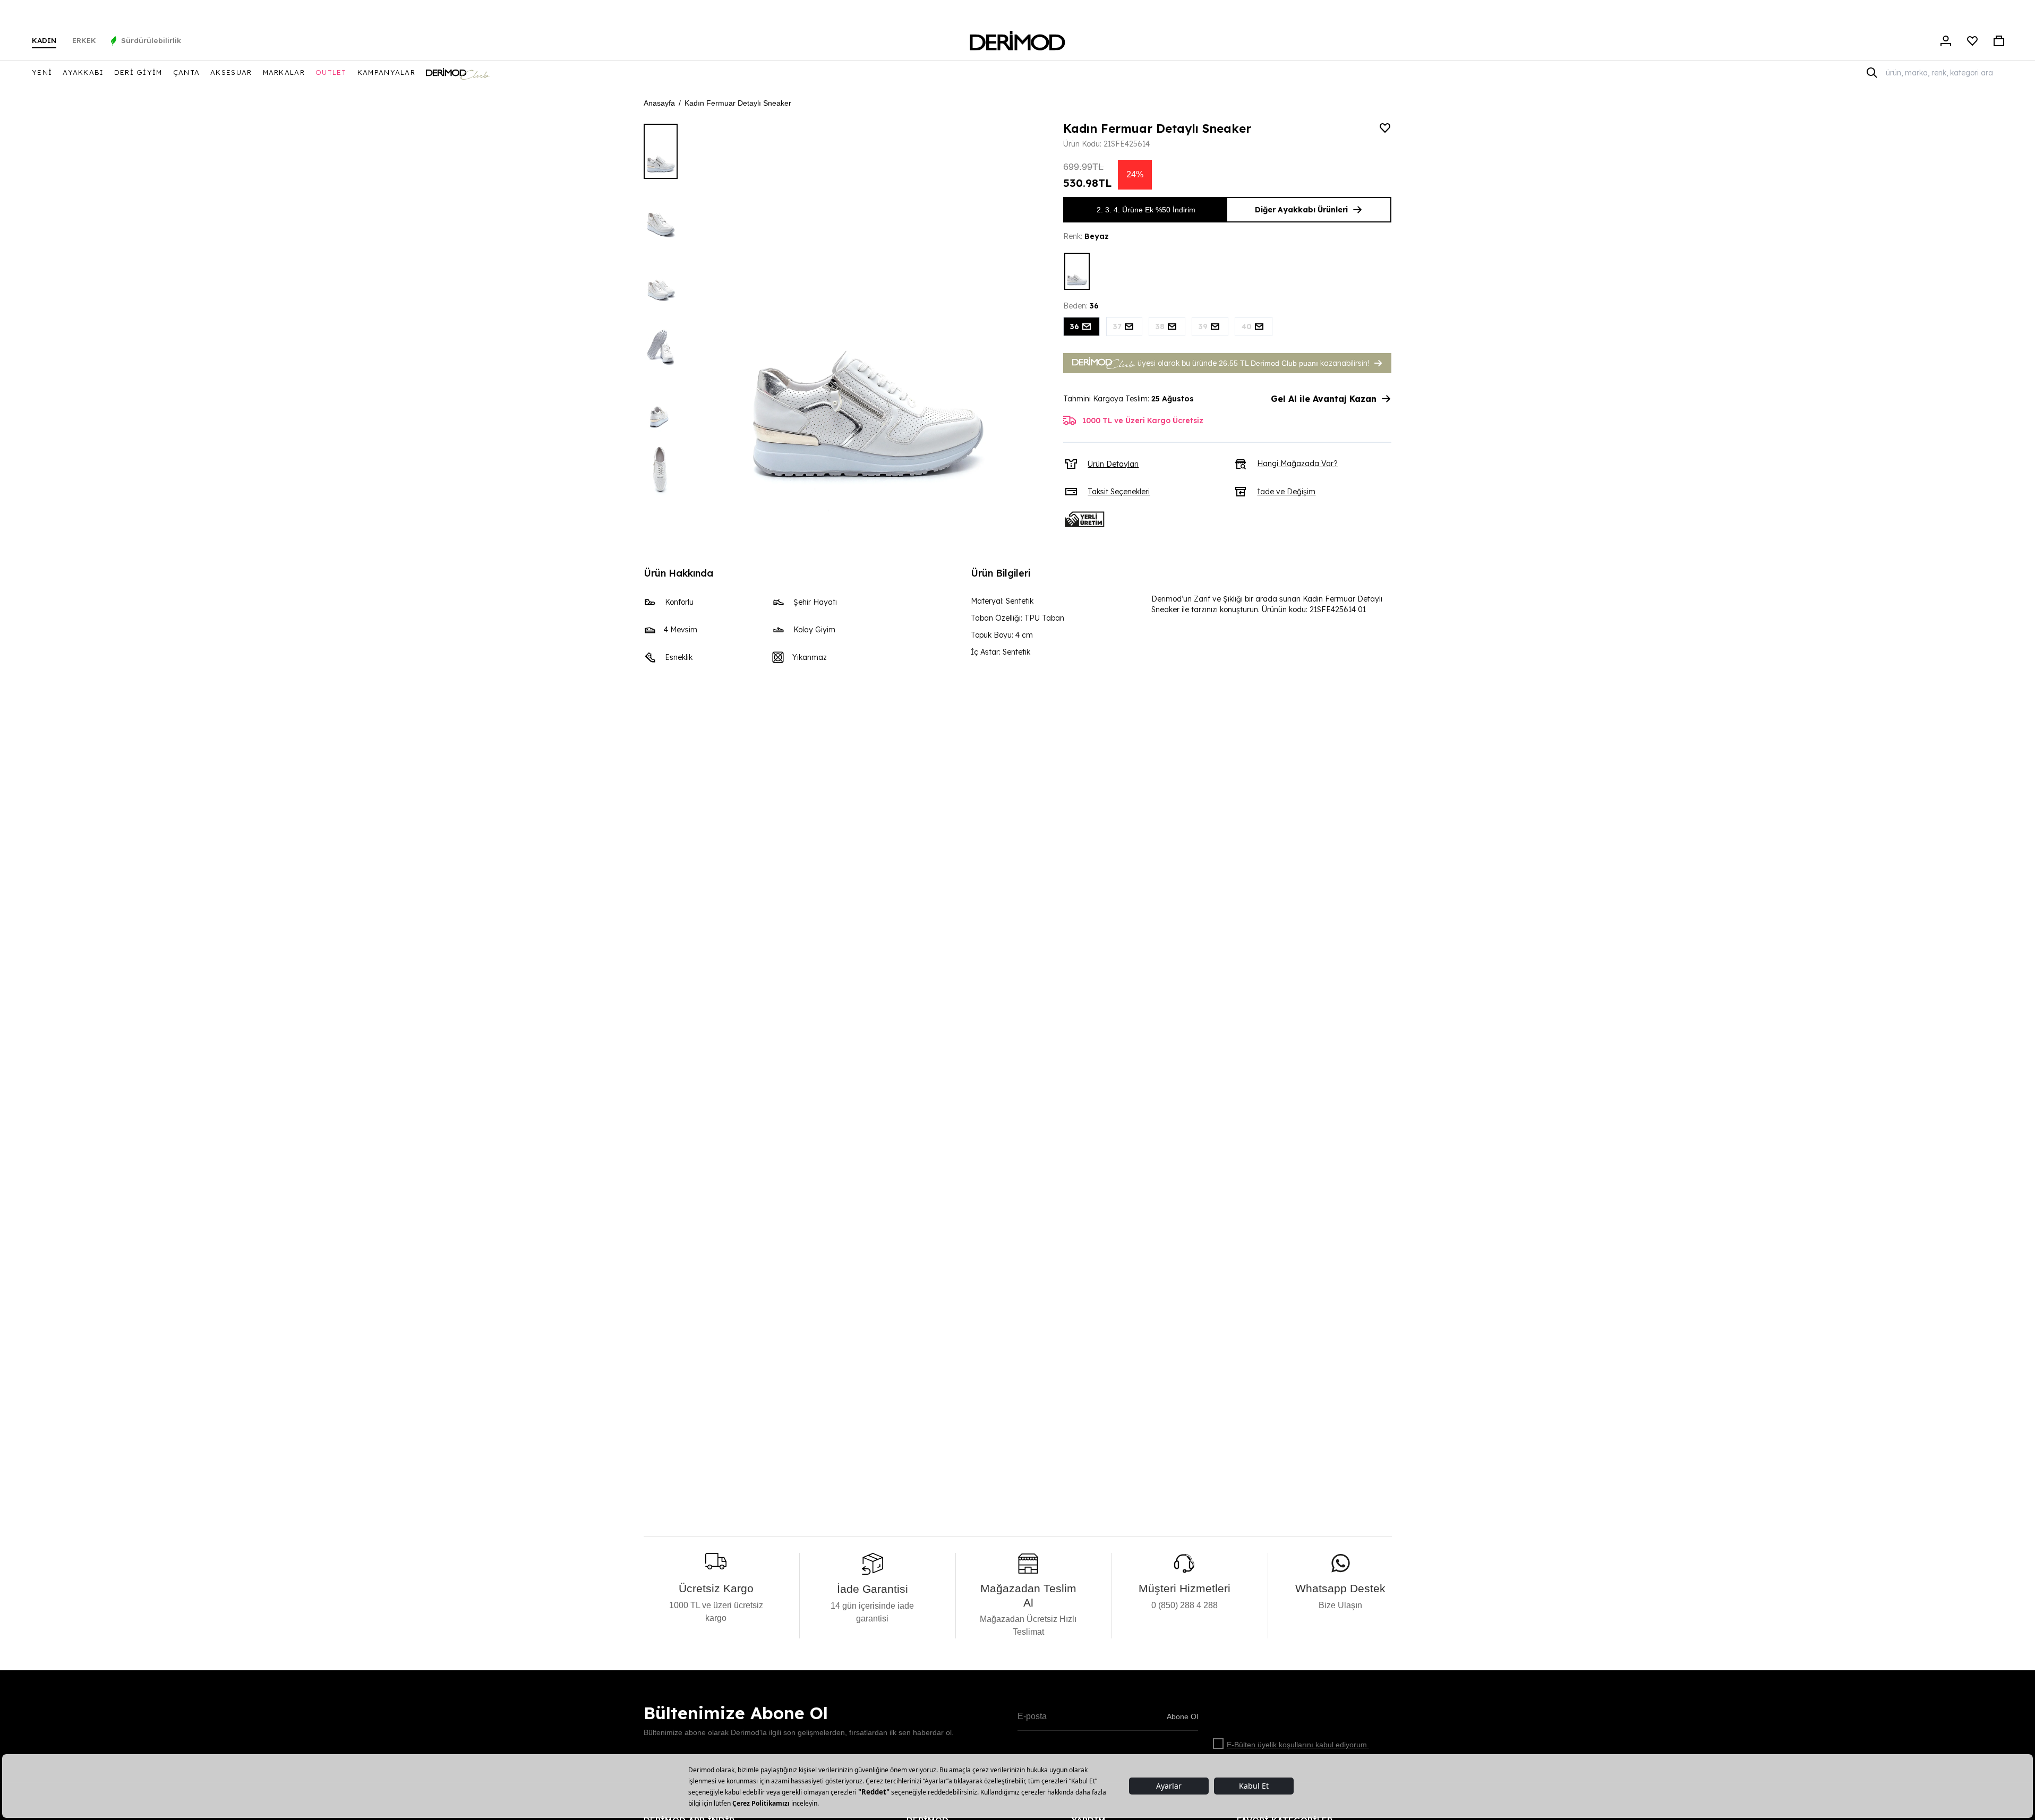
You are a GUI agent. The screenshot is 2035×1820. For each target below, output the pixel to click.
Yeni (42, 72)
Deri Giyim (138, 72)
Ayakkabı (83, 72)
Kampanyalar (386, 72)
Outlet (331, 72)
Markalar (284, 72)
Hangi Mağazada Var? (1297, 463)
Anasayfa (659, 103)
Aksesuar (231, 72)
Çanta (187, 72)
